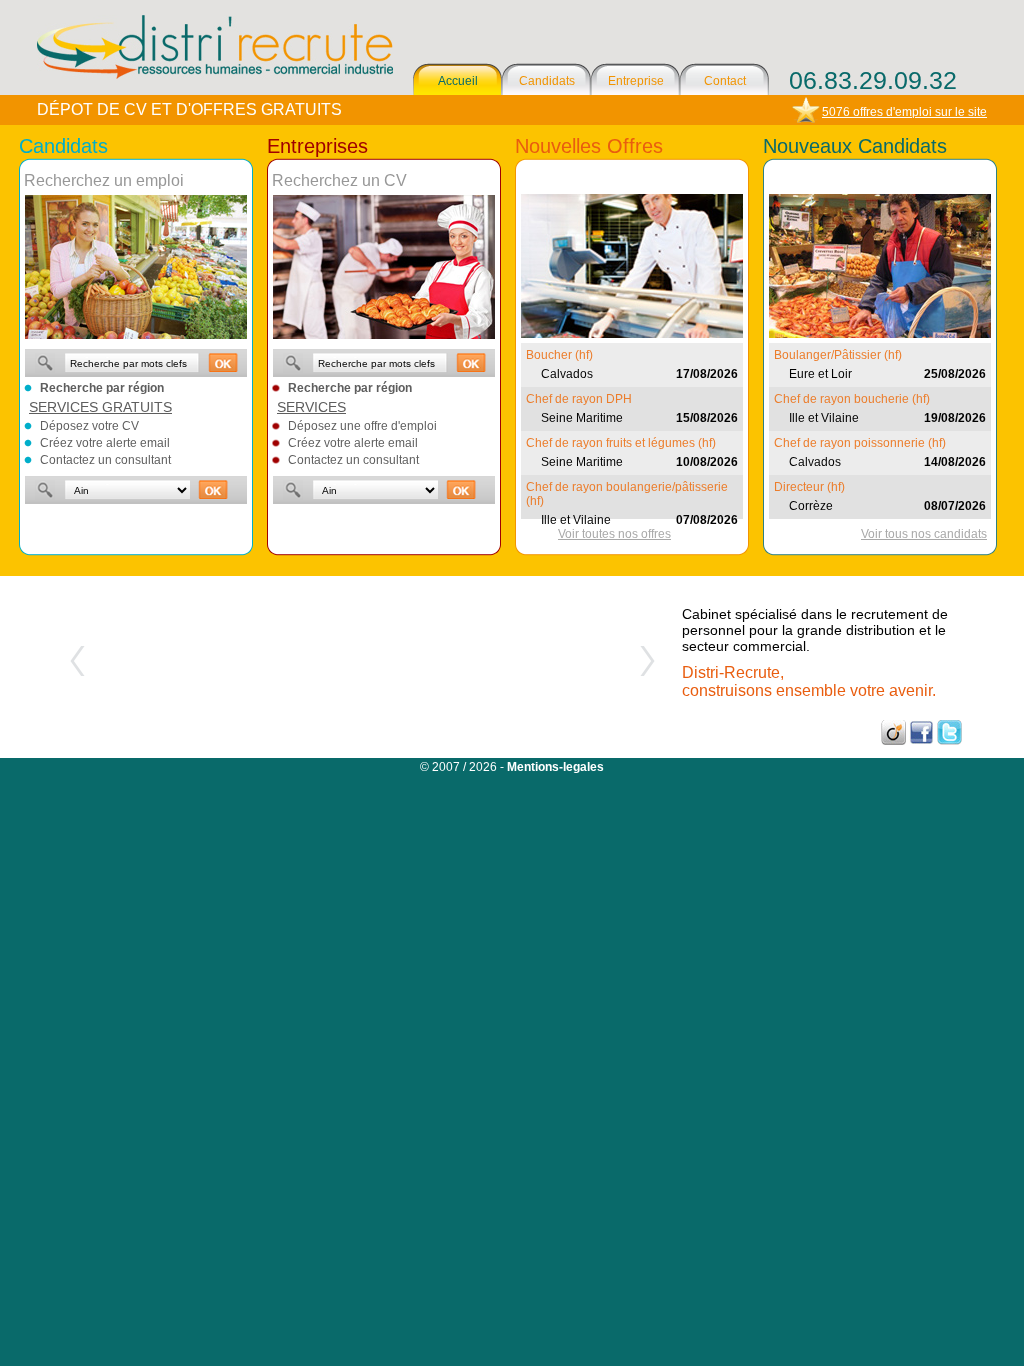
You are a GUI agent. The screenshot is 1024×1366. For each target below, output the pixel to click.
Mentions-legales (555, 767)
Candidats (547, 81)
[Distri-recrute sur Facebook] (921, 741)
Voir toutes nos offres (614, 534)
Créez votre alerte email (105, 443)
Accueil (458, 81)
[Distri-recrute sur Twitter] (949, 741)
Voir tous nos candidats (924, 534)
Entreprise (636, 81)
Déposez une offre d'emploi (362, 426)
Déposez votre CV (89, 426)
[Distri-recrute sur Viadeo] (893, 741)
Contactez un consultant (105, 460)
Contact (725, 81)
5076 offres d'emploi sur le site (904, 112)
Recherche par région (102, 388)
